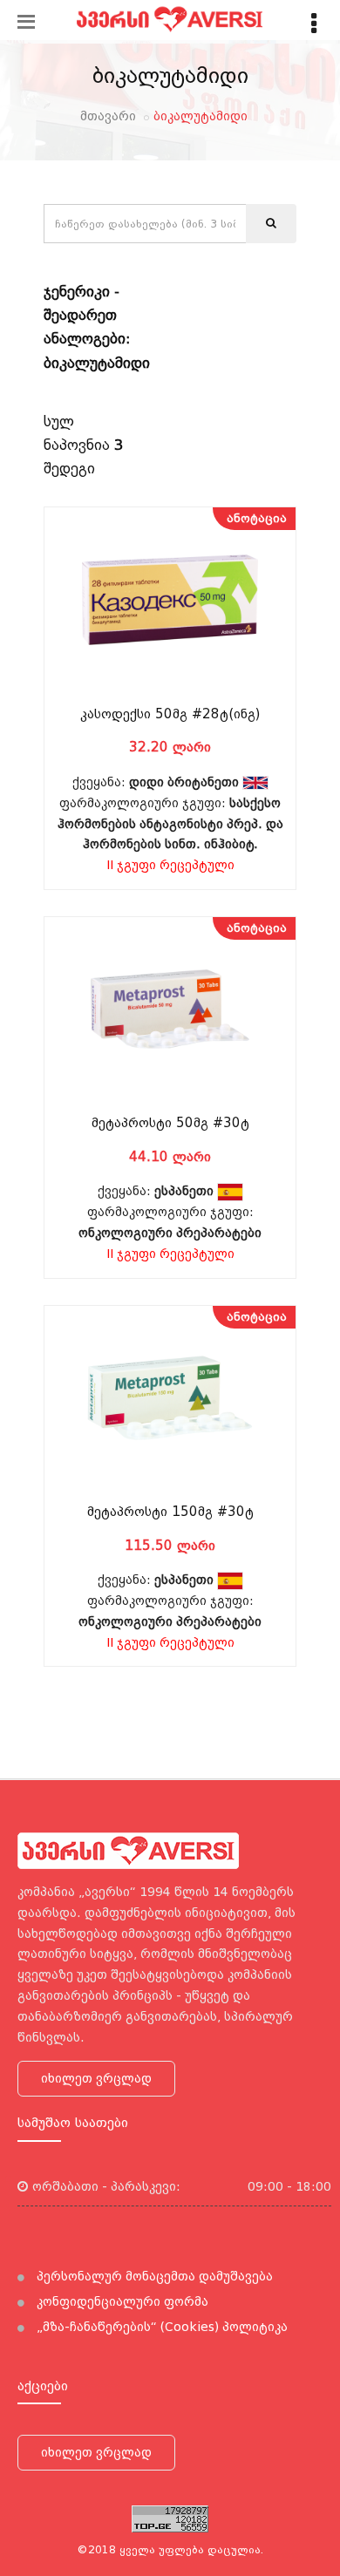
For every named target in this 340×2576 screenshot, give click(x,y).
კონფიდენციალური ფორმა (121, 2301)
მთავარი (108, 116)
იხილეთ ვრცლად (96, 2078)
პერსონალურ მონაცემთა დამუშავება (153, 2276)
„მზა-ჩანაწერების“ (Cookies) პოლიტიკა (160, 2327)
